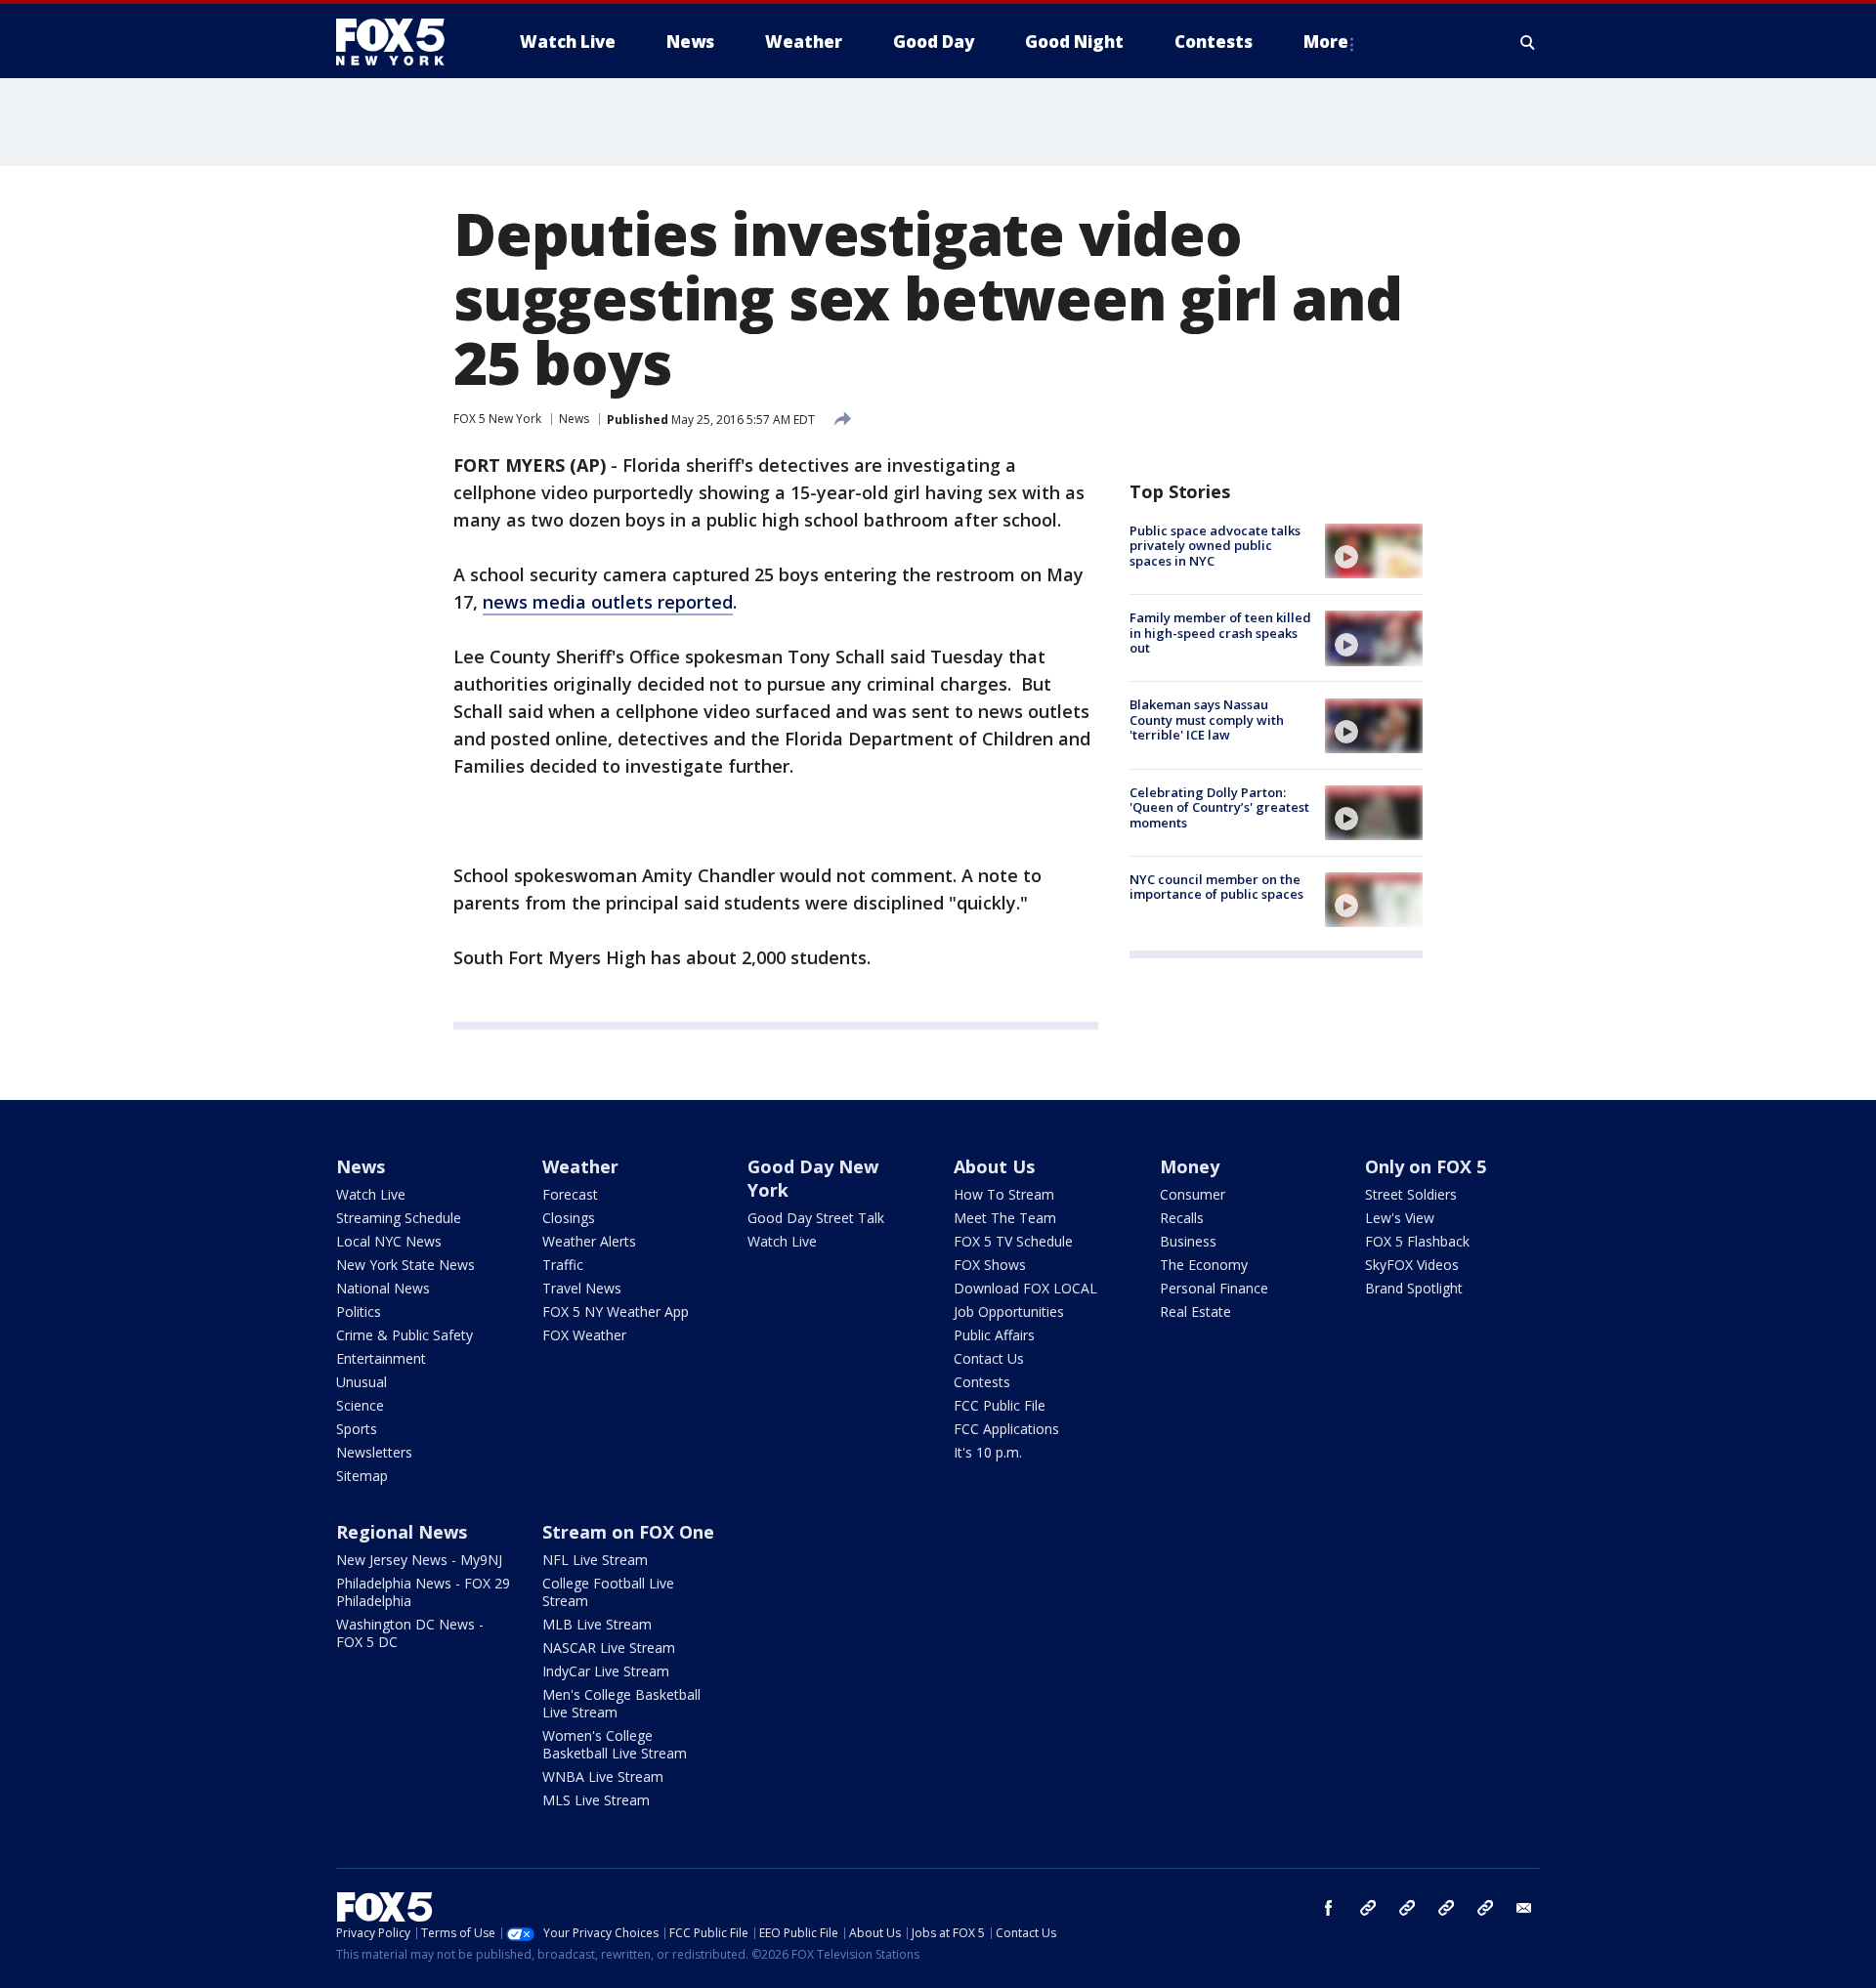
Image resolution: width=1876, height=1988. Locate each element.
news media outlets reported (608, 602)
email (1524, 1908)
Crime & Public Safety (405, 1335)
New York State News (405, 1265)
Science (360, 1405)
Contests (982, 1382)
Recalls (1182, 1218)
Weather (580, 1166)
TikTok (1407, 1908)
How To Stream (1004, 1194)
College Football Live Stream (608, 1592)
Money (1190, 1166)
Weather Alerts (589, 1241)
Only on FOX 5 (1426, 1166)
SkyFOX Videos (1412, 1265)
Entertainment (381, 1358)
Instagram (1368, 1908)
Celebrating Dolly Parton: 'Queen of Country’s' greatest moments (1219, 807)
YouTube (1446, 1908)
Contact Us (989, 1358)
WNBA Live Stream (603, 1777)
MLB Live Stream (597, 1624)
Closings (569, 1218)
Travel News (582, 1288)
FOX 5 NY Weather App (616, 1311)
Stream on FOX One (628, 1532)
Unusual (362, 1382)
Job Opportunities (1009, 1311)
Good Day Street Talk (816, 1218)
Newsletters (374, 1452)
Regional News (402, 1532)
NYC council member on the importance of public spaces (1216, 887)
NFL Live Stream (595, 1560)
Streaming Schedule (399, 1218)
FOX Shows (990, 1265)
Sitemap (362, 1476)
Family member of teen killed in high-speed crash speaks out (1220, 633)
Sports (357, 1429)
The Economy (1204, 1265)
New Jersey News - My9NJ (419, 1560)
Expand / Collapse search (1528, 42)
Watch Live (371, 1194)
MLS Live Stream (596, 1800)
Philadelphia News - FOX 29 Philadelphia (423, 1592)
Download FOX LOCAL (1025, 1288)
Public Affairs (994, 1335)
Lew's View (1400, 1218)
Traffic (563, 1265)
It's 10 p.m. (988, 1452)
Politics (359, 1311)
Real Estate (1195, 1311)
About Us (994, 1166)
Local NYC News (389, 1241)
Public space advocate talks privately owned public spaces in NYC (1215, 546)
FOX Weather (584, 1335)
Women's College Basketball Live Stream (615, 1744)
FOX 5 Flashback (1417, 1241)
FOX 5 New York (497, 419)
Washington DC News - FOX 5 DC (410, 1633)
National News (383, 1288)
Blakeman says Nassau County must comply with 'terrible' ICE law (1207, 720)
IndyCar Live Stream (606, 1671)
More (1326, 42)
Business (1188, 1241)
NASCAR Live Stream (609, 1648)
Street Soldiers (1411, 1194)
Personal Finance (1214, 1288)
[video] (1374, 551)
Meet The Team (1005, 1218)
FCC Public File (1000, 1405)
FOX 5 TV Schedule (1013, 1241)
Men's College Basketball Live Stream (621, 1703)
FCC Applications (1006, 1429)
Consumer (1193, 1194)
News (574, 419)
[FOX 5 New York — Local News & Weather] (401, 42)
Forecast (570, 1194)
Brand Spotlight (1414, 1288)
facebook (1329, 1908)
